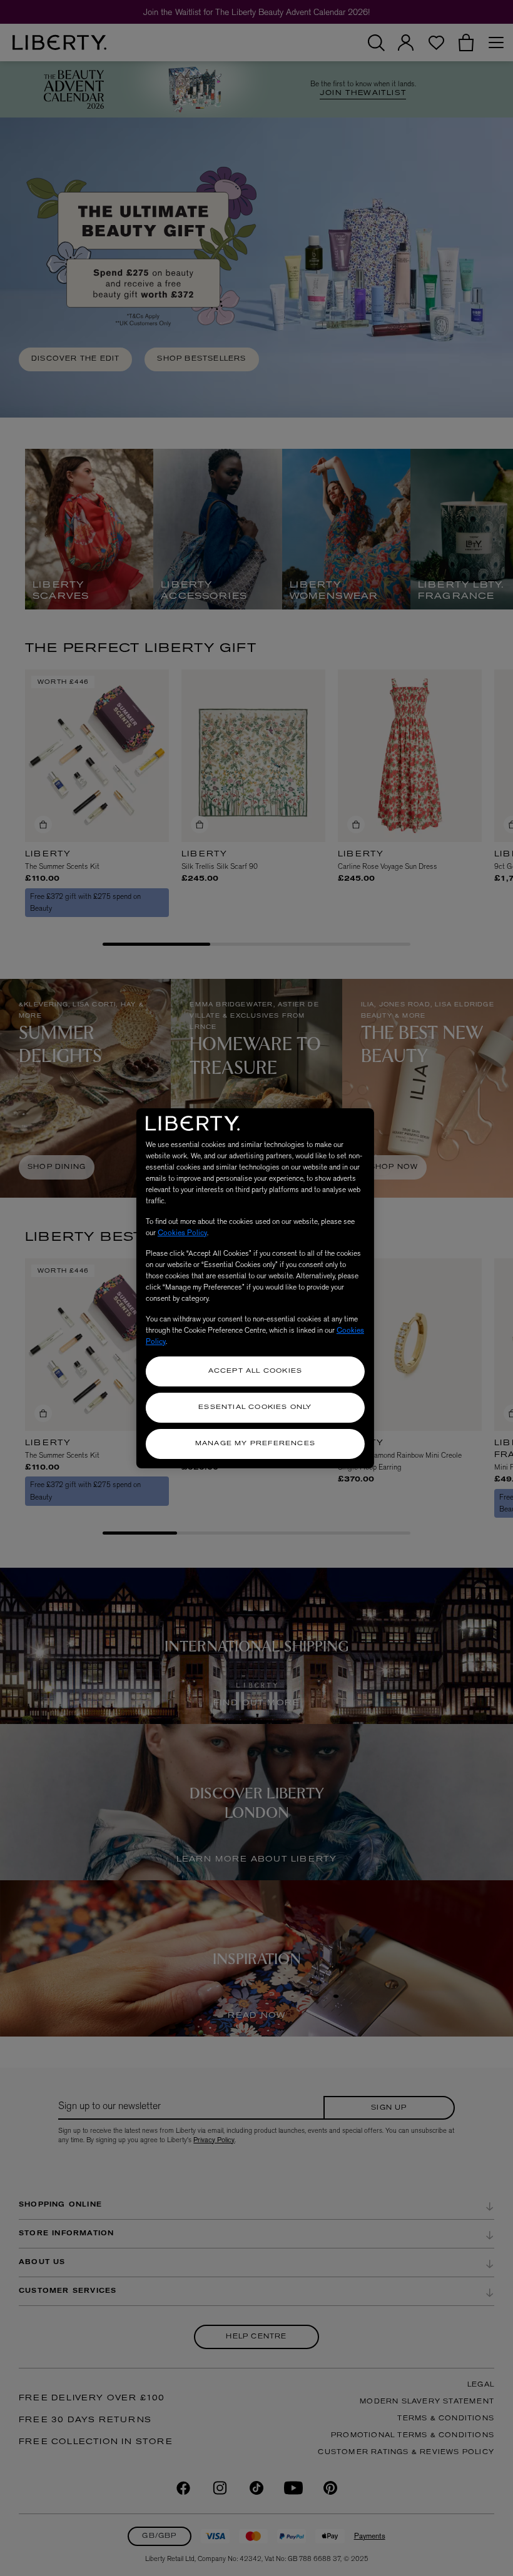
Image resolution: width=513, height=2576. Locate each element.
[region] (255, 1288)
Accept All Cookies (256, 1371)
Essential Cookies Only (255, 1407)
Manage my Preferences (255, 1444)
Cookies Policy (182, 1233)
